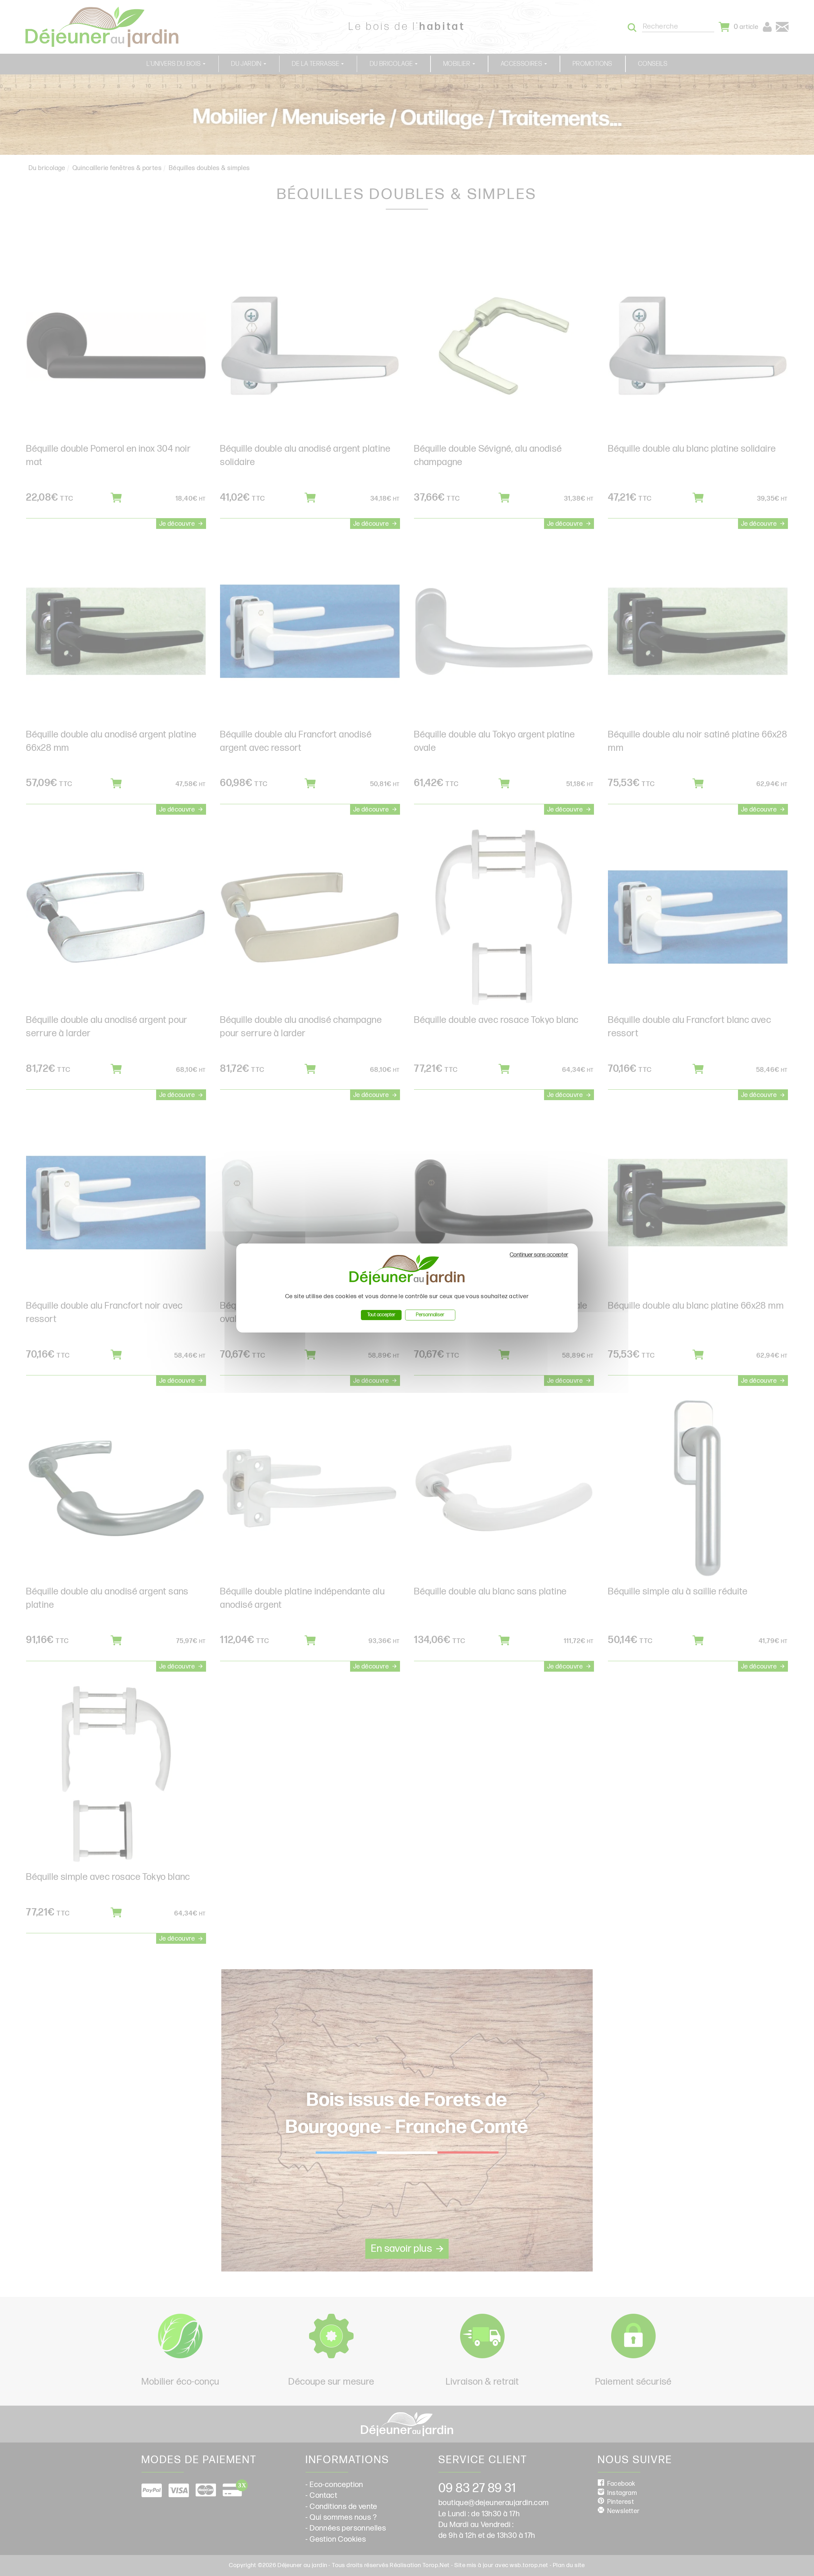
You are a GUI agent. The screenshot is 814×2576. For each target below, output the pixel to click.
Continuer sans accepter (539, 1255)
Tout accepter (381, 1315)
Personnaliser (430, 1315)
